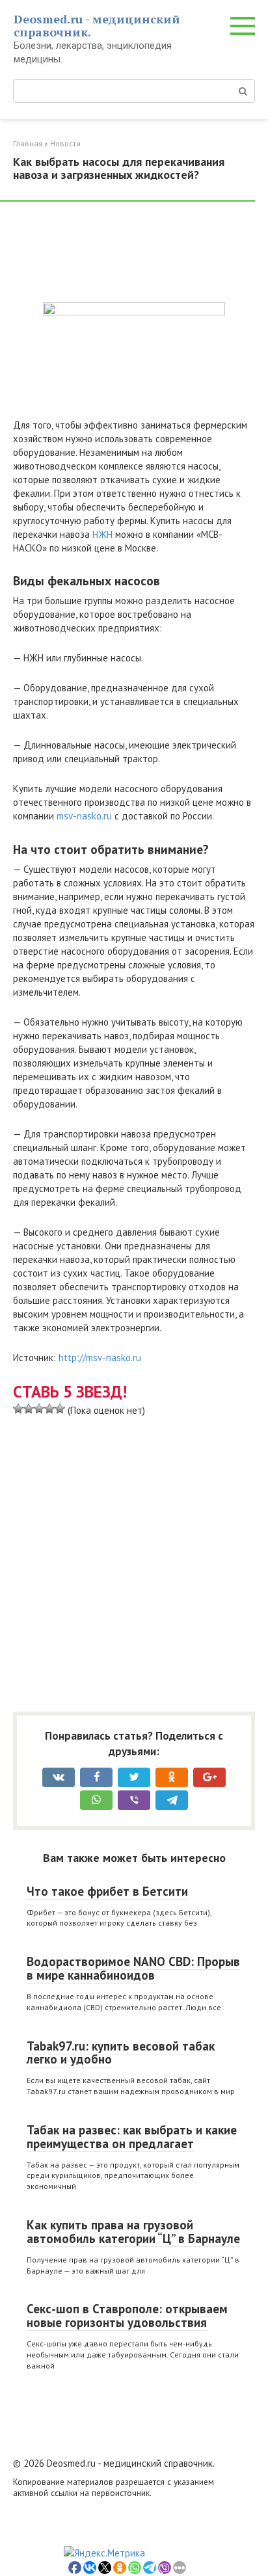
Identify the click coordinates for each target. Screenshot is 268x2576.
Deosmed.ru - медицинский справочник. (97, 25)
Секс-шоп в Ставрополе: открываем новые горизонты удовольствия (127, 2316)
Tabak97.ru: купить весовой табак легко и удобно (121, 2053)
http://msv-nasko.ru (100, 1358)
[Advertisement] (117, 254)
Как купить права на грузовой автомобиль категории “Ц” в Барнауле (133, 2232)
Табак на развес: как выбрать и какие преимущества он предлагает (132, 2137)
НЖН (102, 534)
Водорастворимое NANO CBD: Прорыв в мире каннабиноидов (133, 1968)
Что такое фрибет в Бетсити (107, 1891)
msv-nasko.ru (84, 816)
